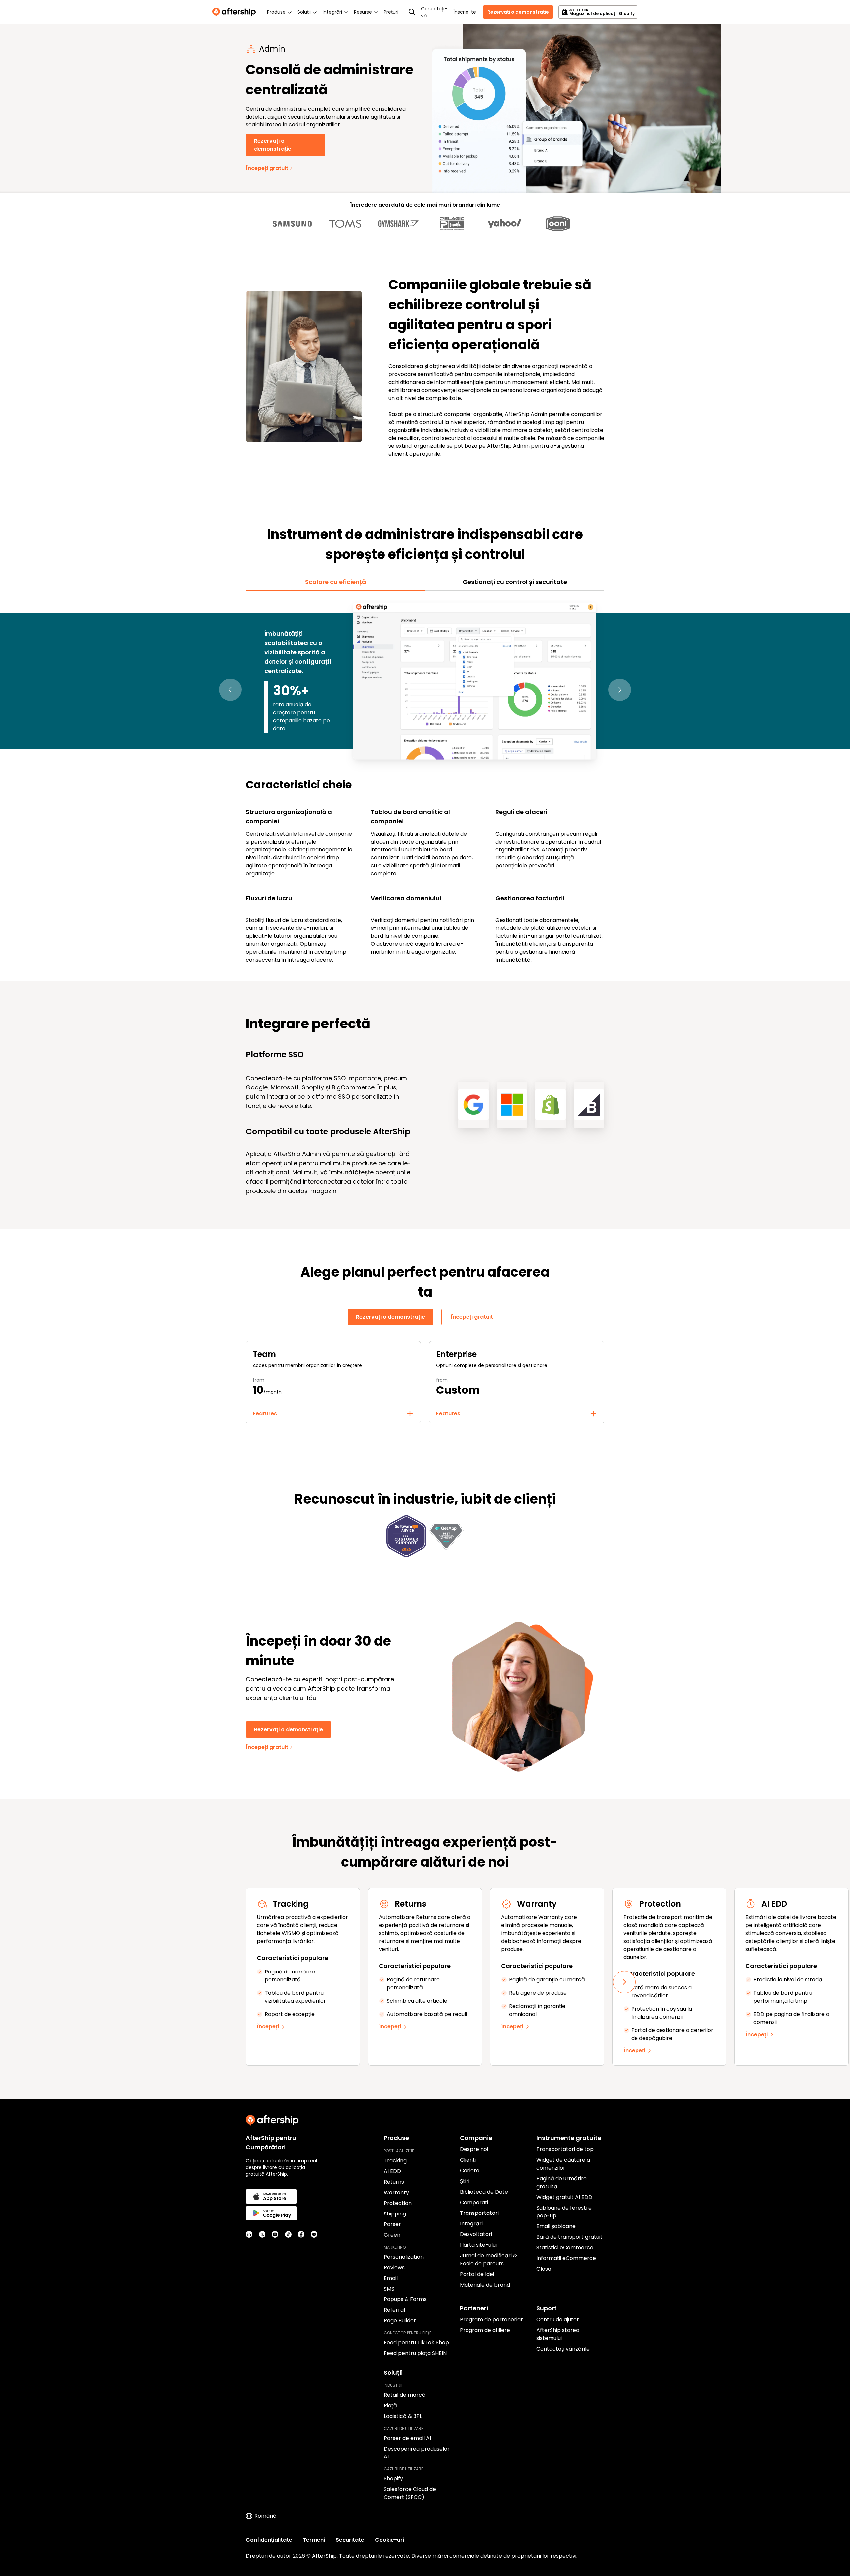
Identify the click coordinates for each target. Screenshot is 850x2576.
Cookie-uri (389, 2540)
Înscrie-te (465, 12)
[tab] (335, 582)
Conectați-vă (434, 12)
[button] (230, 690)
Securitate (350, 2540)
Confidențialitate (269, 2540)
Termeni (314, 2540)
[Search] (412, 12)
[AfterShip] (236, 12)
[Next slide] (624, 1982)
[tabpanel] (425, 782)
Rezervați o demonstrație (518, 12)
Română (265, 2516)
